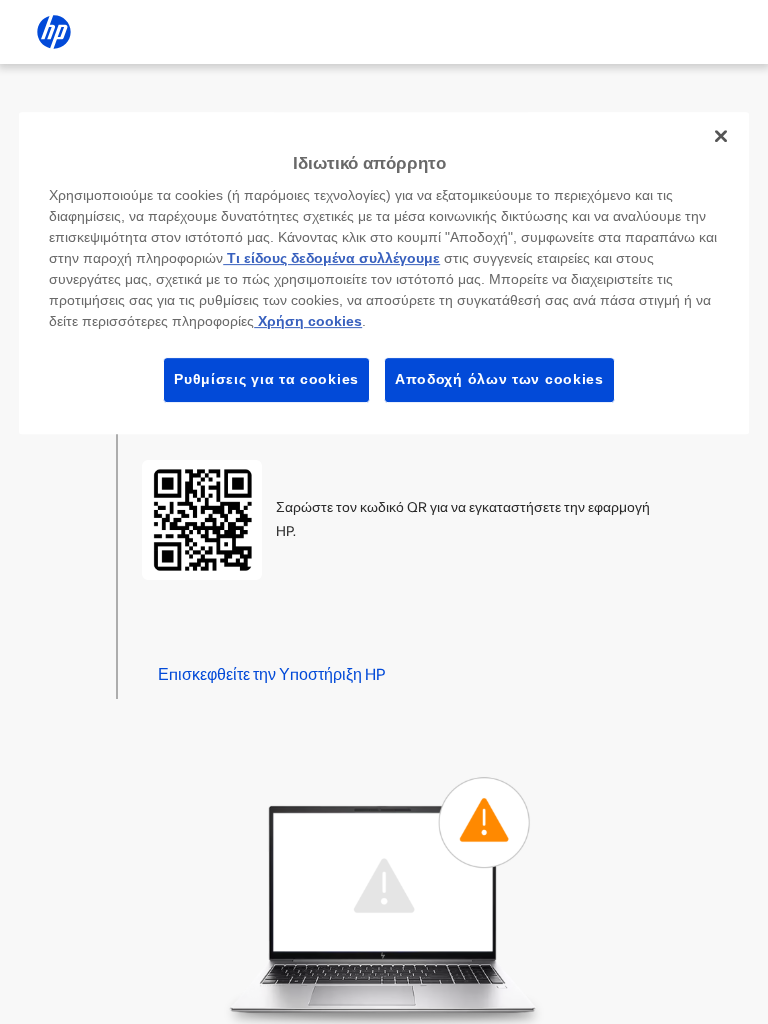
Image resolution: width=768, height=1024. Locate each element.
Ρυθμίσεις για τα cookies (266, 379)
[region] (384, 273)
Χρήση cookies (308, 321)
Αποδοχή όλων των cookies (499, 379)
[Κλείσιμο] (721, 136)
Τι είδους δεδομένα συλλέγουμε (331, 258)
